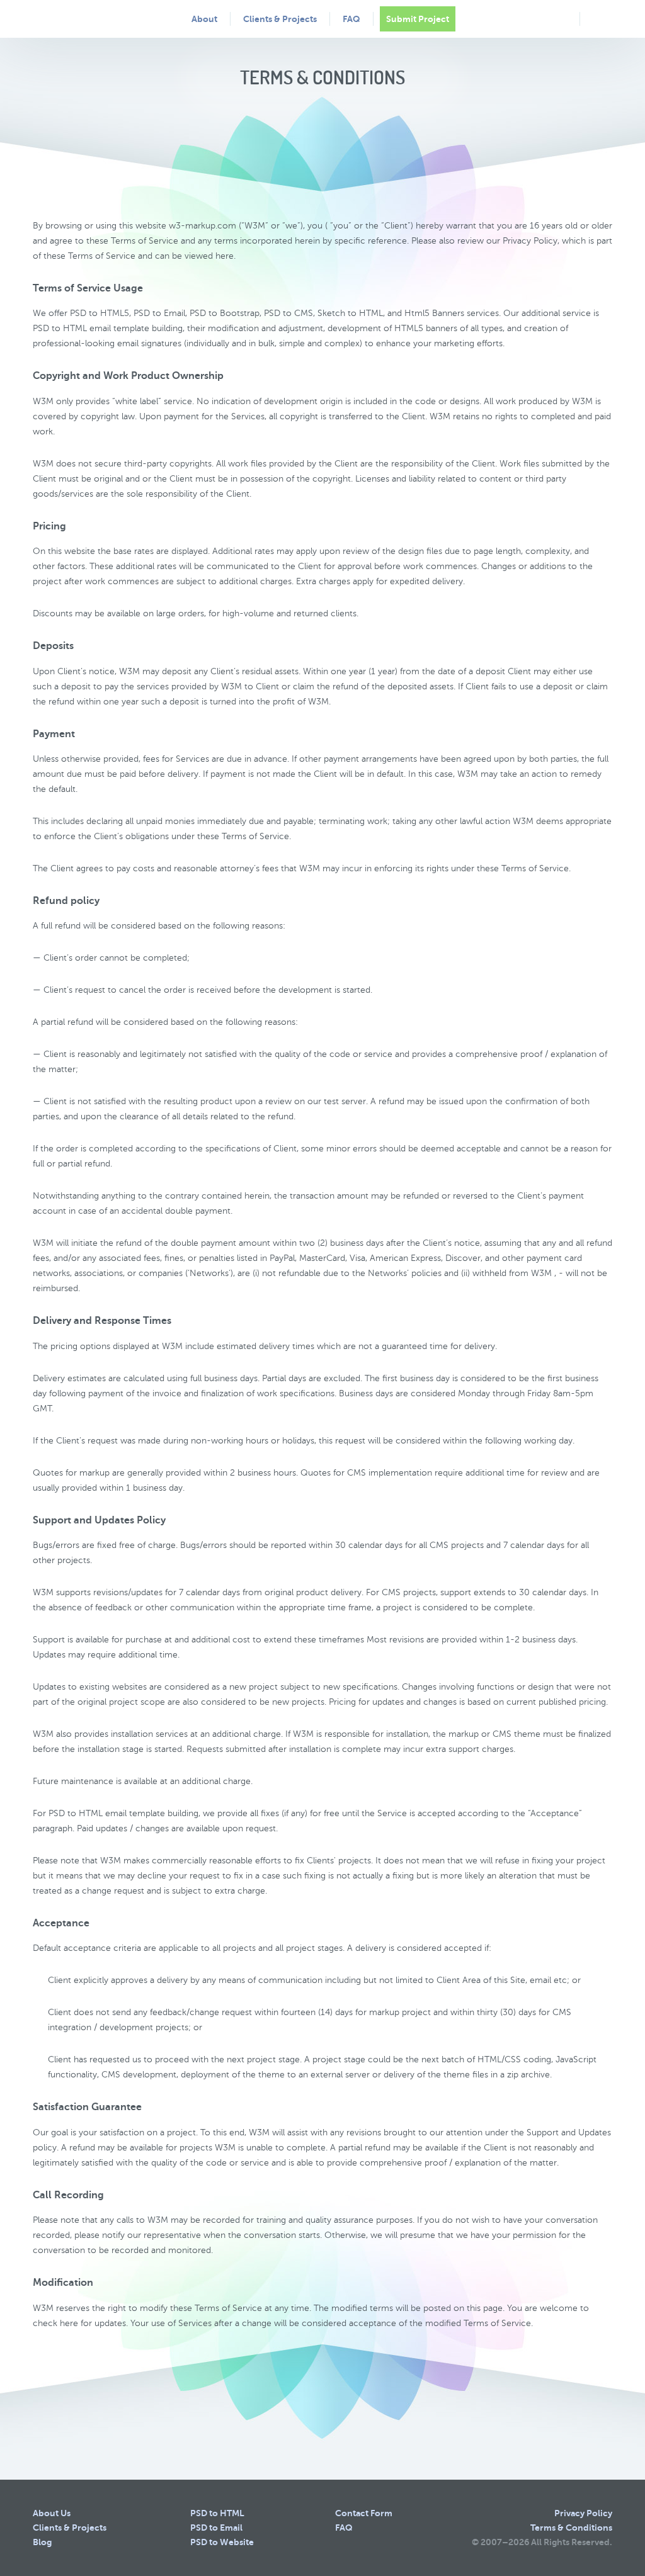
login (599, 18)
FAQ (351, 19)
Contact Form (364, 2513)
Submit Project (418, 19)
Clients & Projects (280, 19)
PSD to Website (222, 2542)
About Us (52, 2513)
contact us (560, 19)
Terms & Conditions (571, 2528)
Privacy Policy (583, 2513)
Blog (42, 2542)
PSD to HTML (217, 2513)
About (204, 19)
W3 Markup (83, 18)
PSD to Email (216, 2528)
